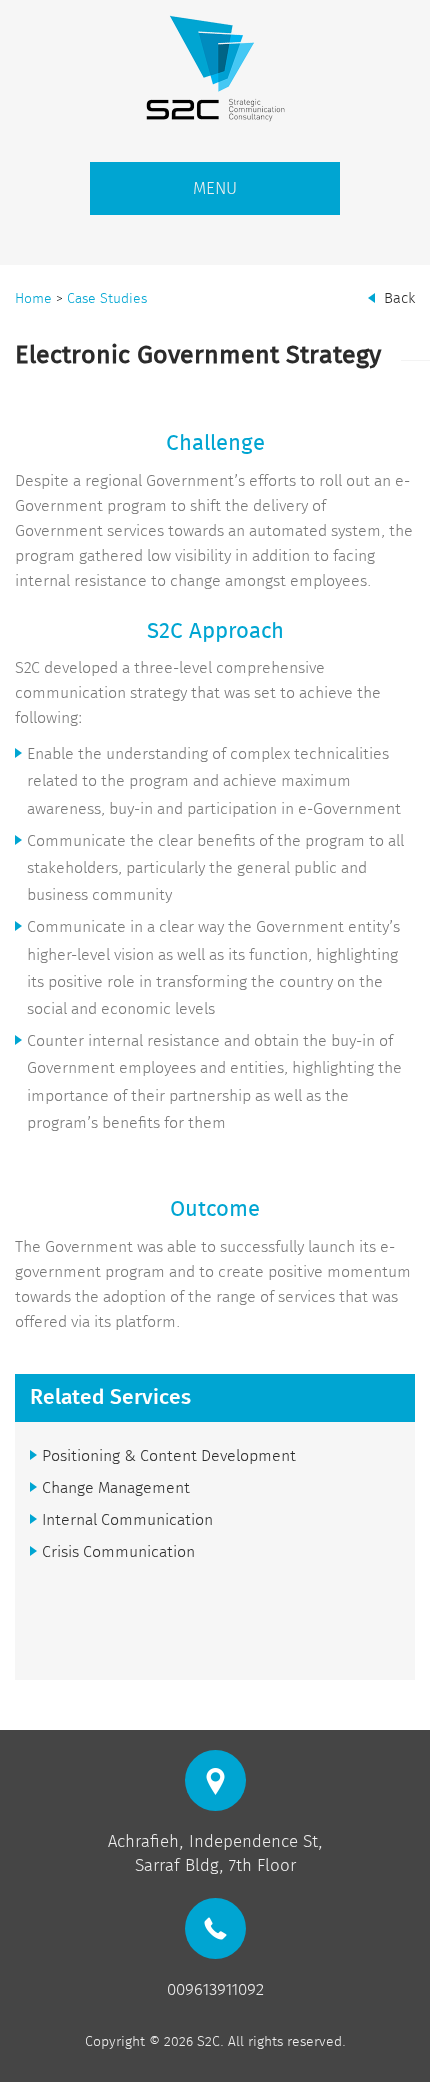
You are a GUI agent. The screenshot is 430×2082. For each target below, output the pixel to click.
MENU (215, 188)
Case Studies (107, 298)
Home (33, 298)
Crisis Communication (118, 1551)
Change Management (116, 1487)
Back (399, 298)
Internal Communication (127, 1519)
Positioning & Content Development (169, 1455)
